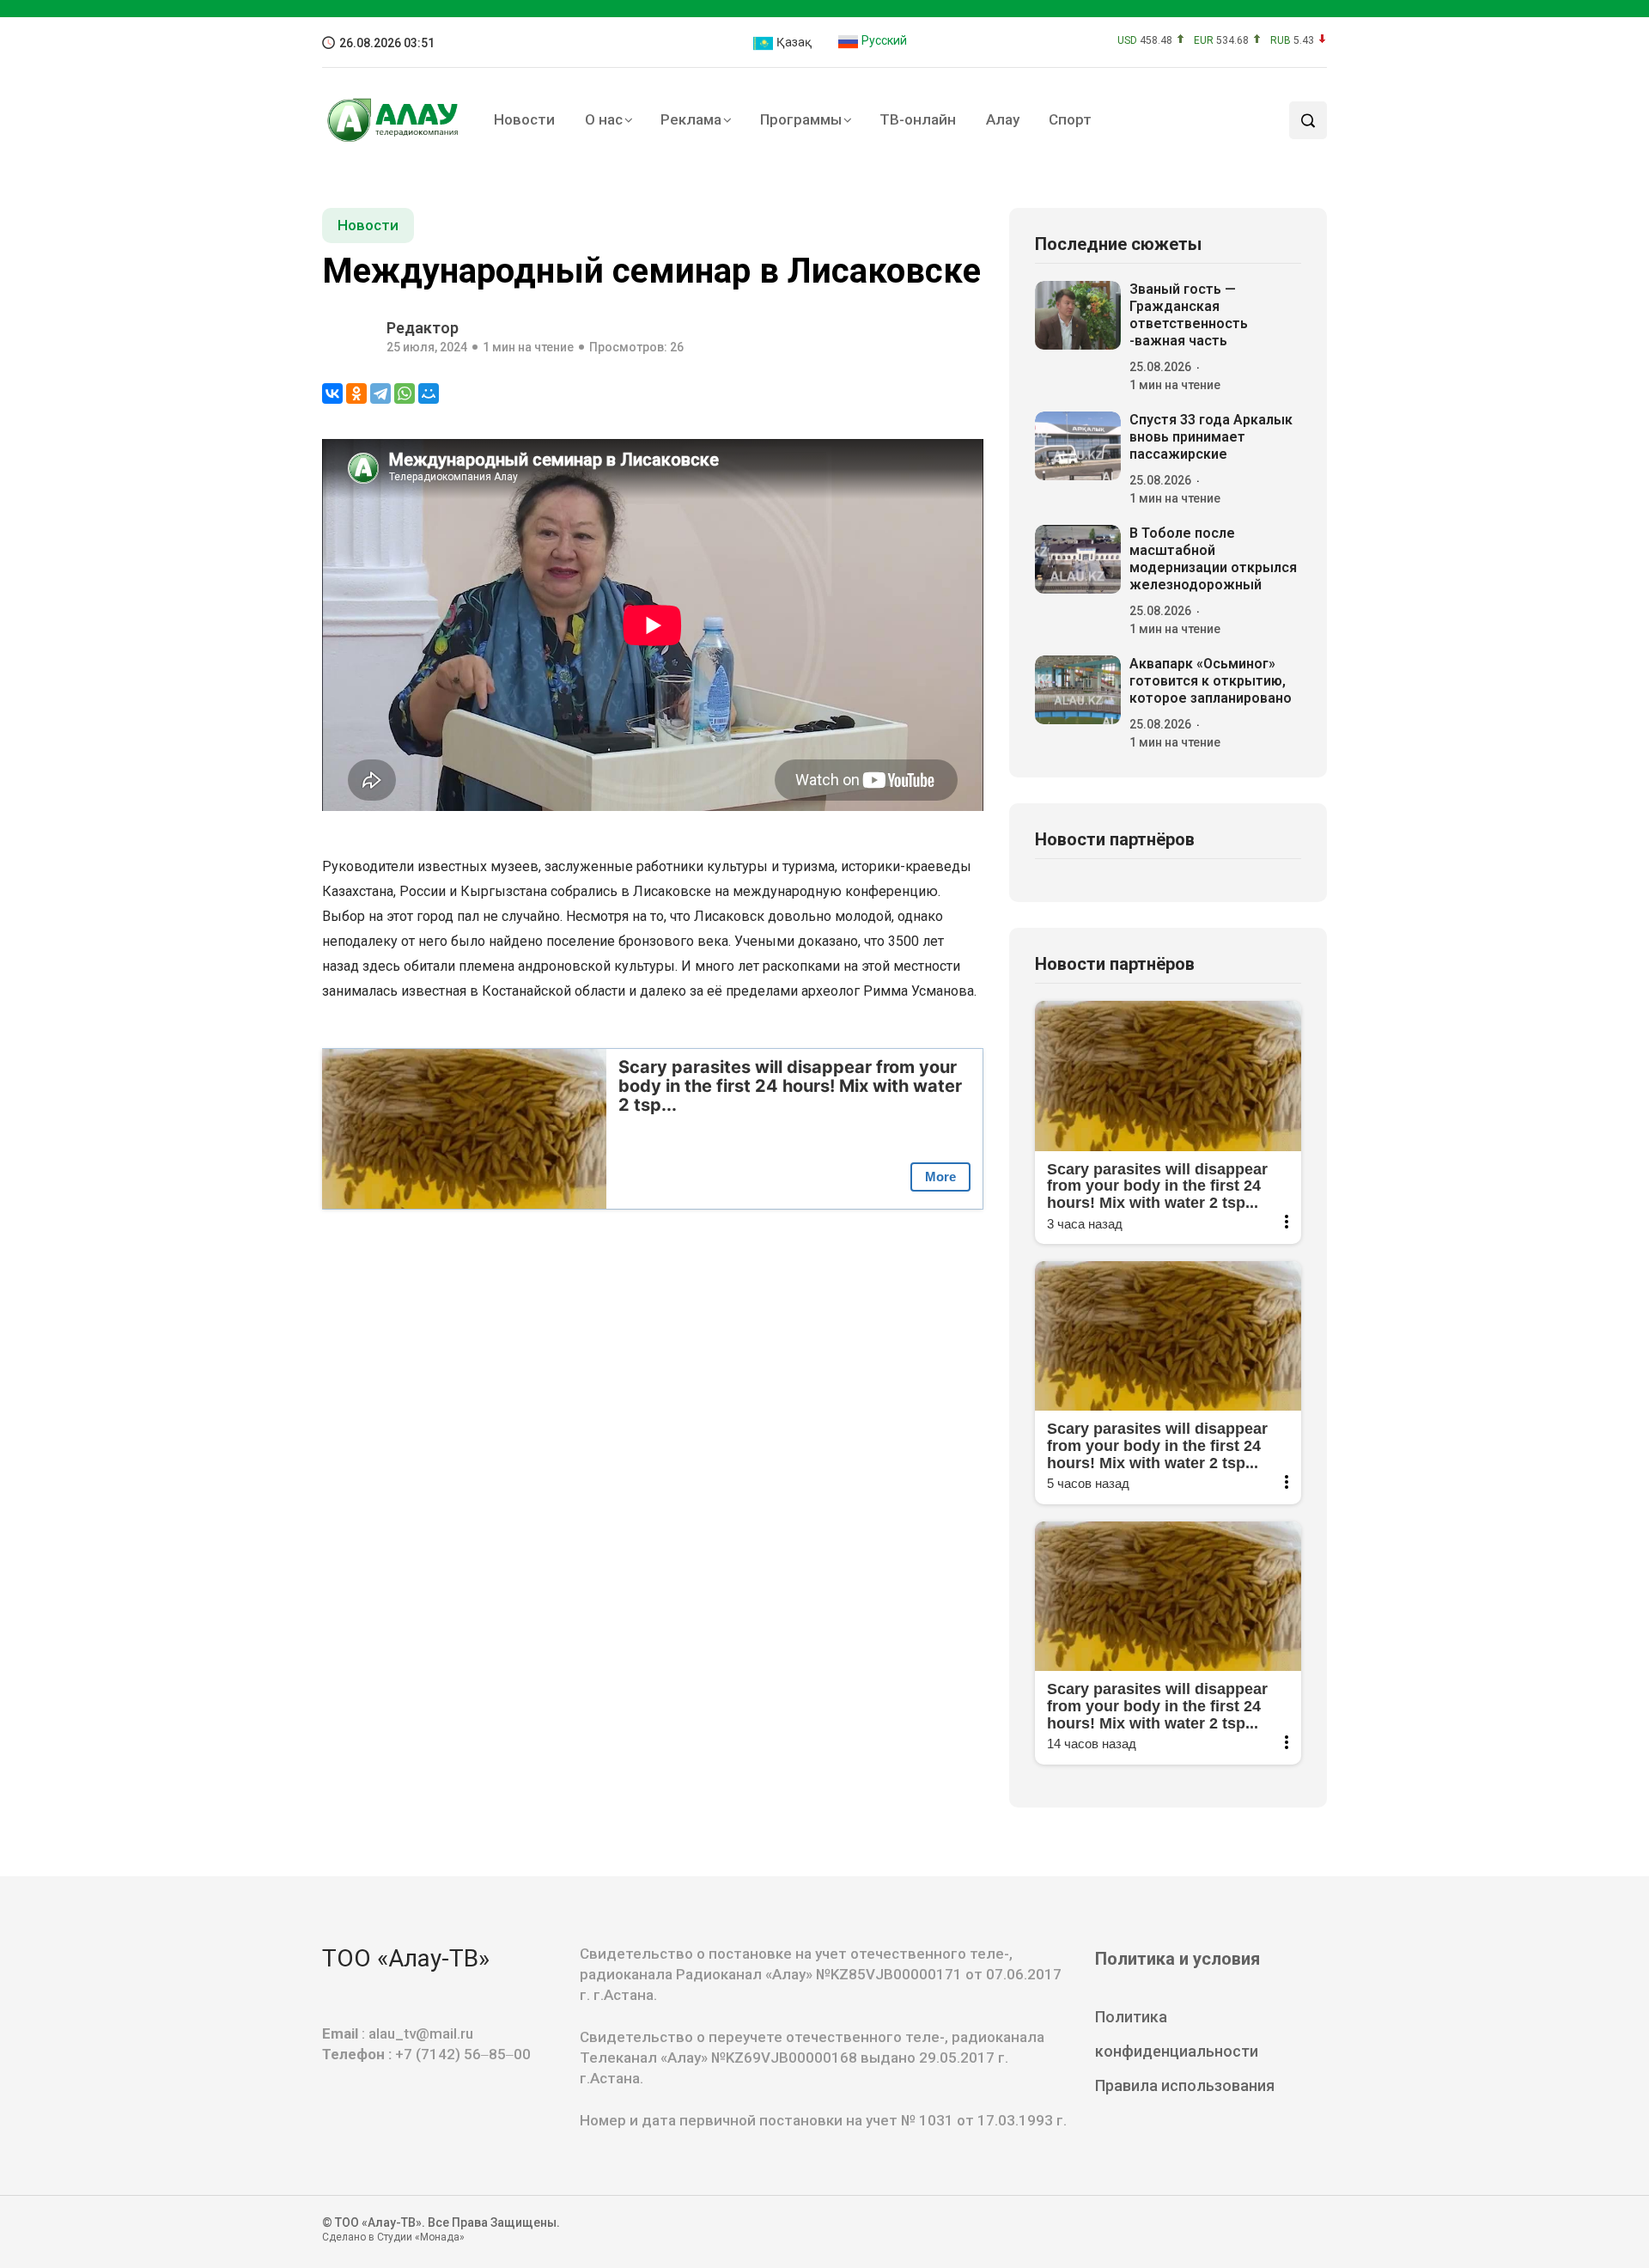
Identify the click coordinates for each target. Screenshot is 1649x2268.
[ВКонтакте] (332, 393)
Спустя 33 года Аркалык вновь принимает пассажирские (1211, 437)
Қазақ (793, 42)
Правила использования (1185, 2085)
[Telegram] (380, 393)
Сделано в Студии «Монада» (393, 2237)
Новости (524, 119)
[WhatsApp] (405, 393)
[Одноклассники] (356, 393)
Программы (801, 119)
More (940, 1177)
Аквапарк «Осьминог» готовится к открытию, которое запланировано (1211, 681)
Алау (1003, 119)
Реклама (691, 119)
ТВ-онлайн (918, 119)
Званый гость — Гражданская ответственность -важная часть (1189, 315)
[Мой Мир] (429, 393)
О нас (604, 119)
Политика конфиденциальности (1177, 2034)
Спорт (1070, 119)
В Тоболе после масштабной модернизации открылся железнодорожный (1213, 559)
